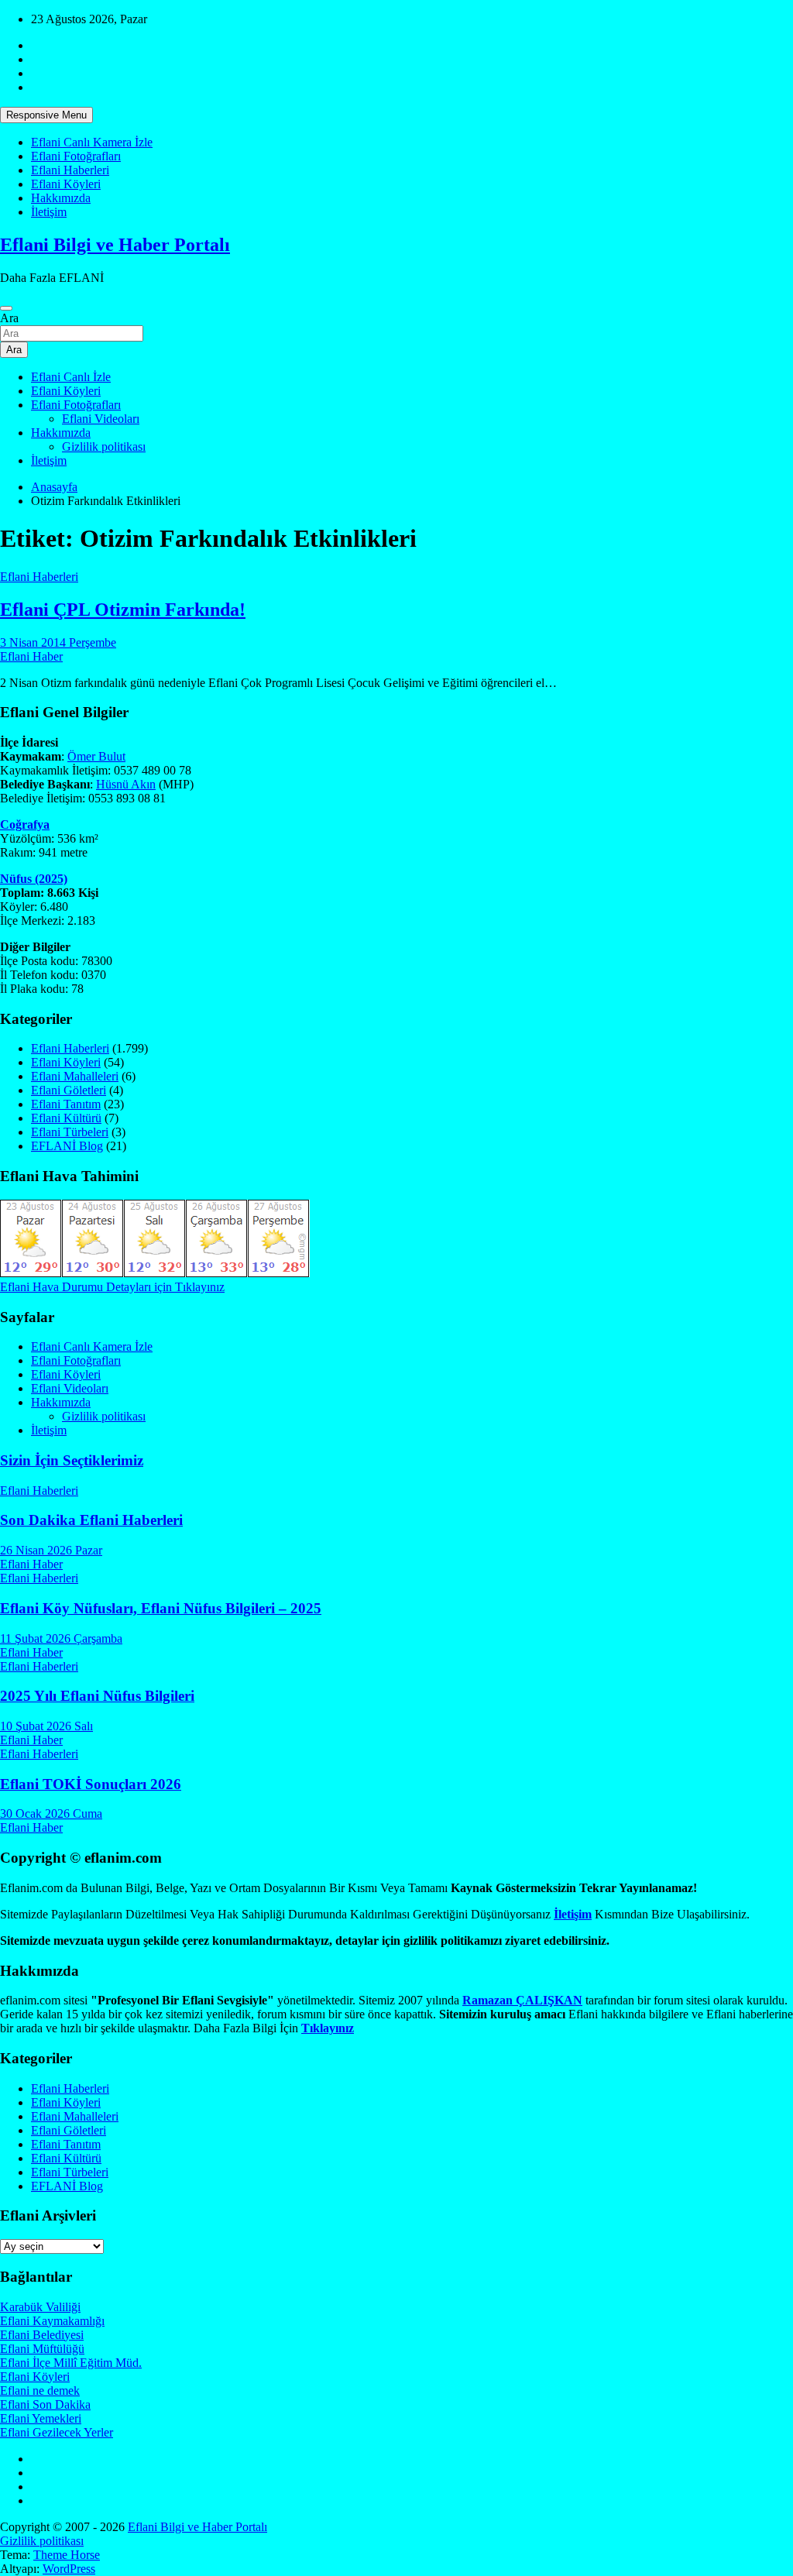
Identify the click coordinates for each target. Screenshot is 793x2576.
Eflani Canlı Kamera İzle (92, 142)
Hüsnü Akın (126, 784)
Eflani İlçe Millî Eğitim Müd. (71, 2363)
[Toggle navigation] (6, 308)
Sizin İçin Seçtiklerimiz (72, 1460)
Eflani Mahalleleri (75, 1076)
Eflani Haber (31, 656)
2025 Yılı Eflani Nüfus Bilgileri (97, 1696)
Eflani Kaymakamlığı (52, 2321)
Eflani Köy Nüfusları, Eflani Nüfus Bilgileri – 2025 (161, 1608)
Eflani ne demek (40, 2391)
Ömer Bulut (96, 756)
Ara (9, 318)
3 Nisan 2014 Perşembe (58, 642)
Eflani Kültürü (66, 1118)
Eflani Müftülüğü (42, 2349)
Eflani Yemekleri (41, 2418)
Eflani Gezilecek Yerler (57, 2432)
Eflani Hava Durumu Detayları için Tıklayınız (112, 1287)
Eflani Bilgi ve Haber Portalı (115, 245)
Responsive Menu (46, 115)
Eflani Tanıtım (66, 1104)
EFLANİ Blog (67, 1146)
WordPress (69, 2569)
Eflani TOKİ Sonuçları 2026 (91, 1784)
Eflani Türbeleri (70, 1132)
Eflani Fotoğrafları (76, 156)
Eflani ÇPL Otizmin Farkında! (123, 610)
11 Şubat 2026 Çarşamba (61, 1638)
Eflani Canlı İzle (71, 377)
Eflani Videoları (101, 419)
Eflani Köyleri (66, 184)
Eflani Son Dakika (45, 2404)
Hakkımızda (61, 198)
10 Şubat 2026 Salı (46, 1726)
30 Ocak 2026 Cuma (51, 1814)
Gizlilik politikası (104, 447)
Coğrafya (25, 824)
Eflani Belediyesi (42, 2335)
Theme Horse (67, 2555)
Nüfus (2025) (34, 879)
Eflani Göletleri (69, 1090)
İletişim (49, 212)
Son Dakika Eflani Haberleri (91, 1520)
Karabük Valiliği (40, 2307)
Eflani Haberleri (70, 170)
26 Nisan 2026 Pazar (51, 1550)
